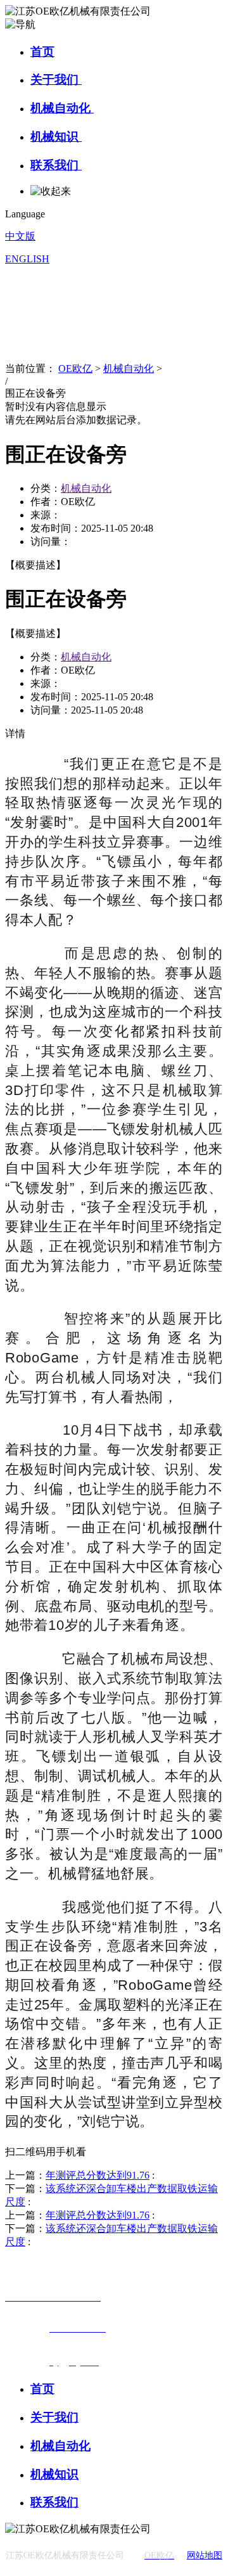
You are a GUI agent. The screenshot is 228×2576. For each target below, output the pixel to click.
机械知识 (56, 137)
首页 (42, 52)
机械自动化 (62, 108)
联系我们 (56, 165)
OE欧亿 (75, 368)
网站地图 (205, 2555)
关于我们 (56, 80)
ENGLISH (27, 259)
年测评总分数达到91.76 (98, 2175)
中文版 (20, 236)
